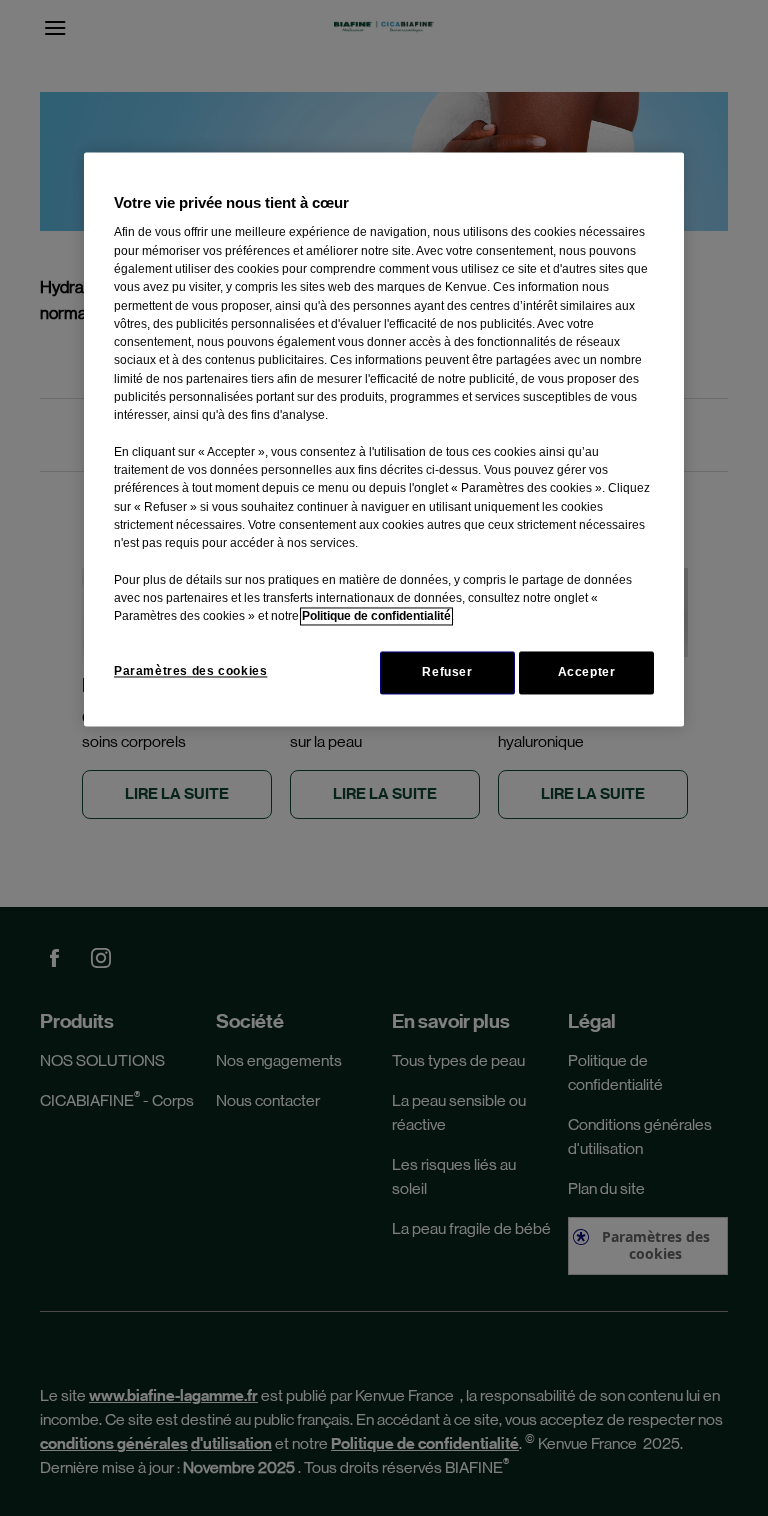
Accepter (587, 672)
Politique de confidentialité (376, 617)
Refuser (447, 672)
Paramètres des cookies (190, 671)
